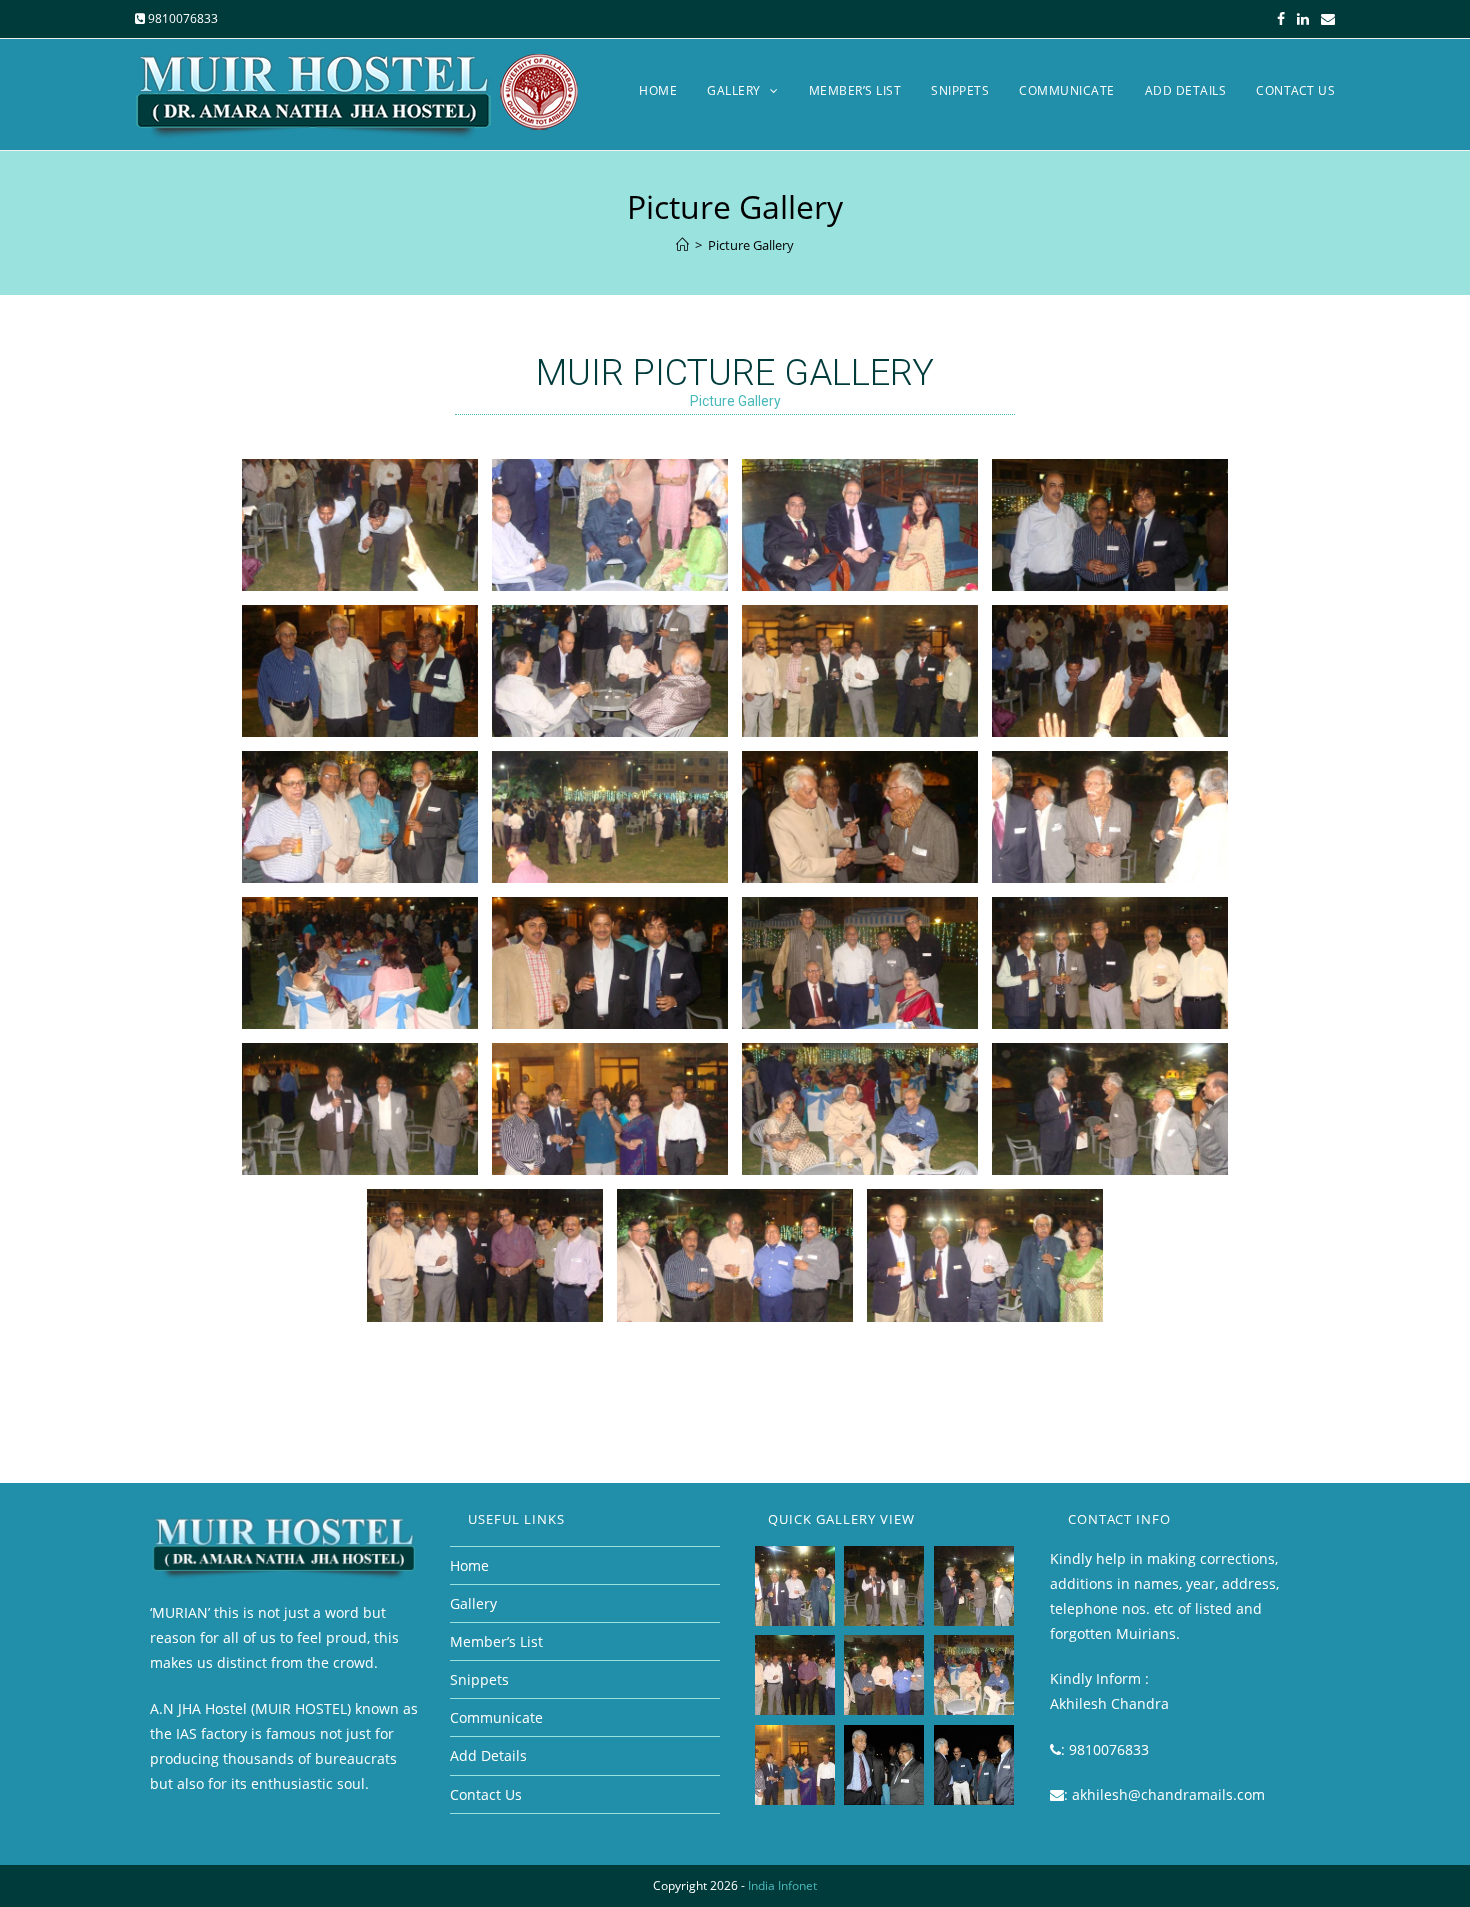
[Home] (682, 245)
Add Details (488, 1755)
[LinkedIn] (1303, 19)
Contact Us (486, 1794)
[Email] (1325, 19)
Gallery (473, 1603)
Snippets (479, 1679)
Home (469, 1565)
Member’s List (496, 1641)
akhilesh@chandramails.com (1168, 1794)
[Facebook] (1281, 19)
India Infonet (782, 1885)
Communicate (496, 1717)
